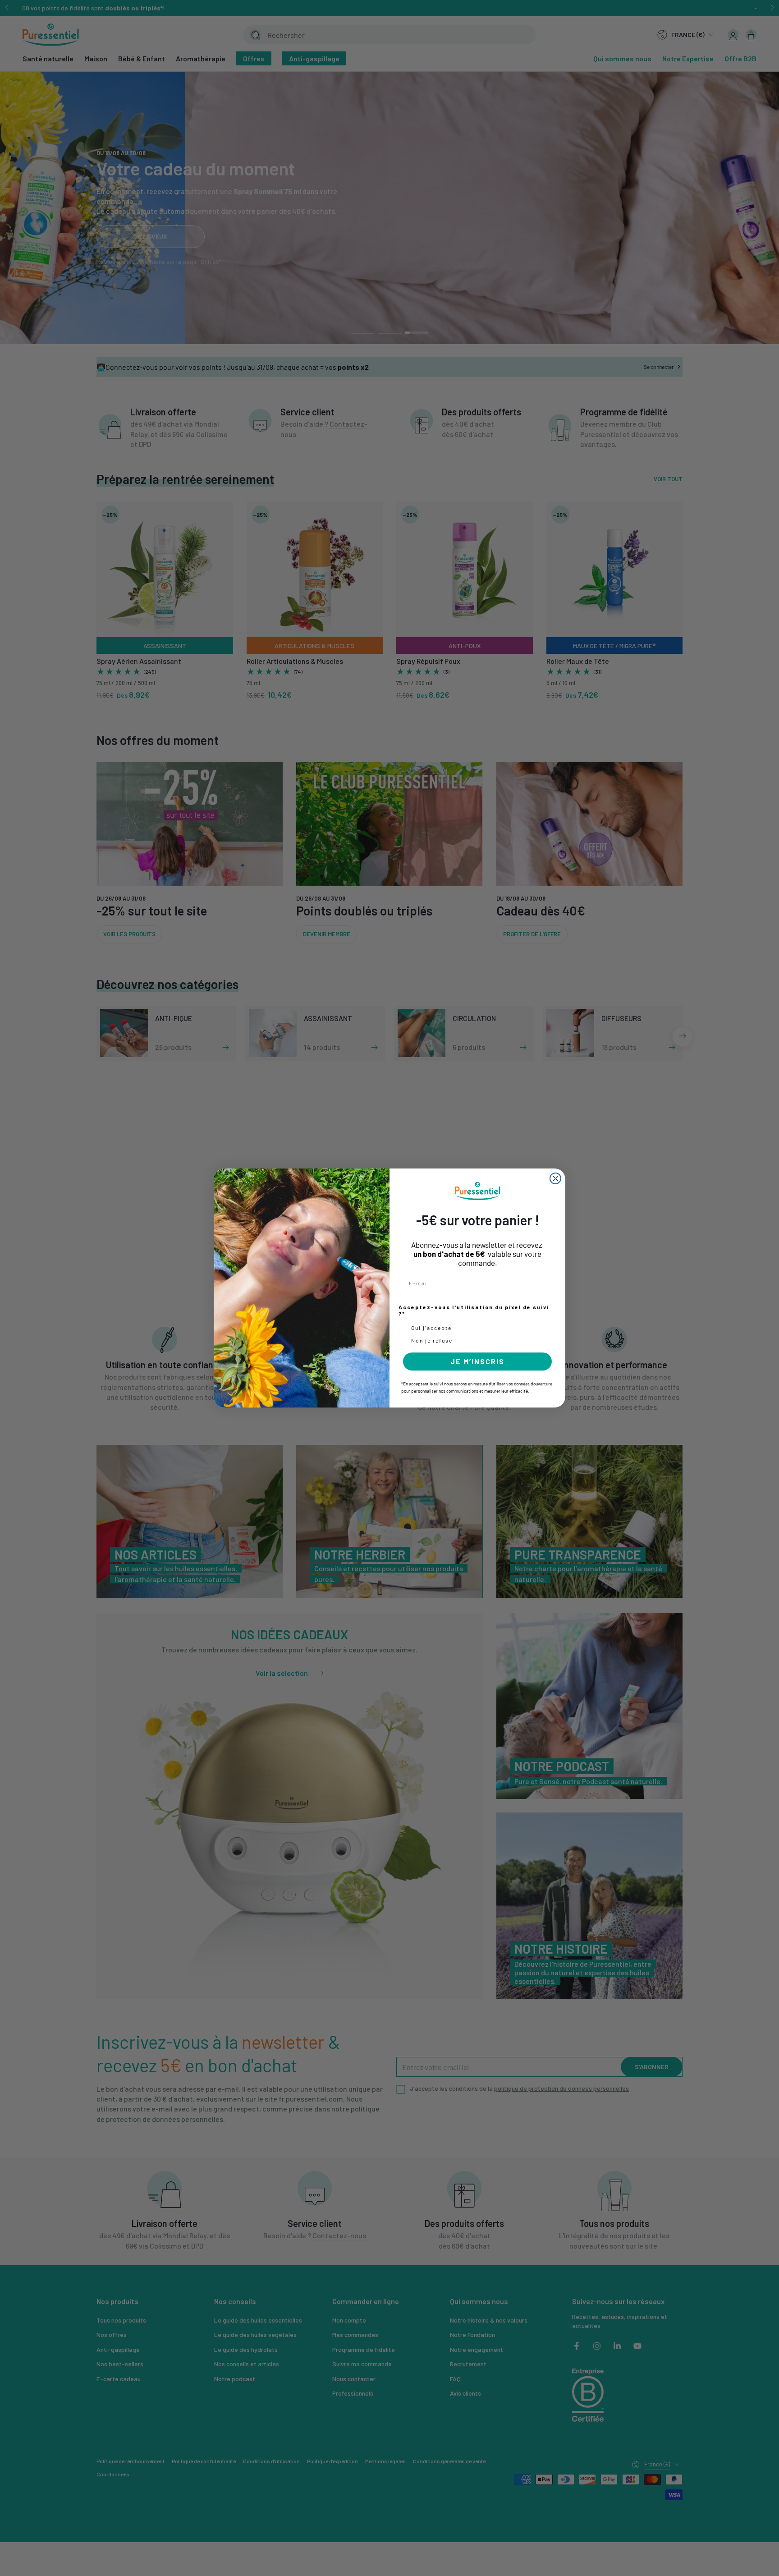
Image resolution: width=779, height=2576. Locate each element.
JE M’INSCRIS (477, 1361)
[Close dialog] (555, 1178)
